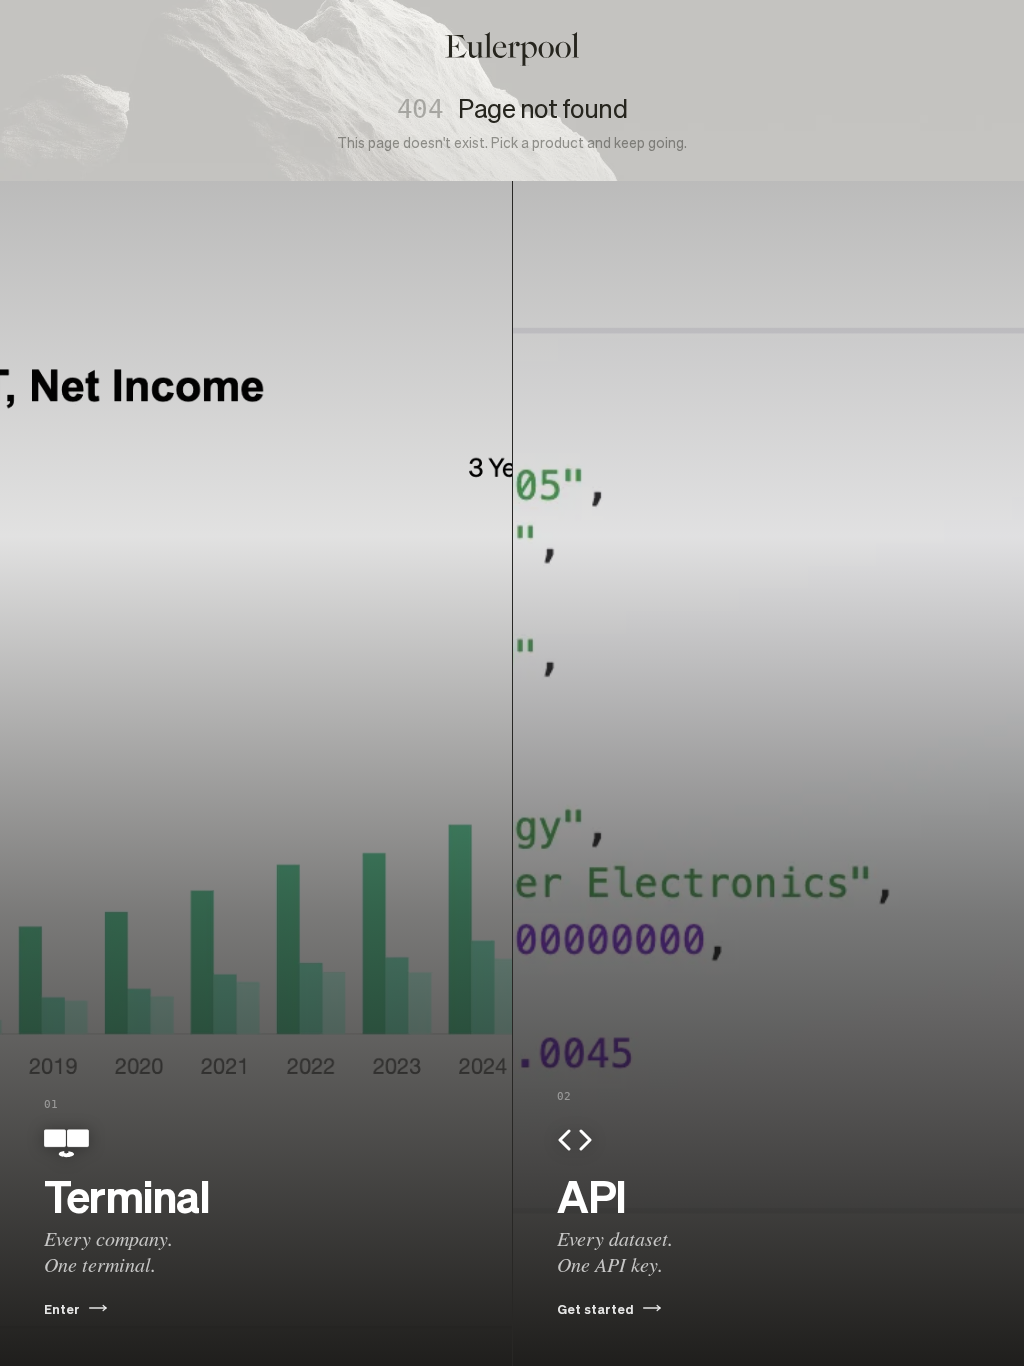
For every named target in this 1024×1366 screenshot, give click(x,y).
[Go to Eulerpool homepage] (512, 49)
